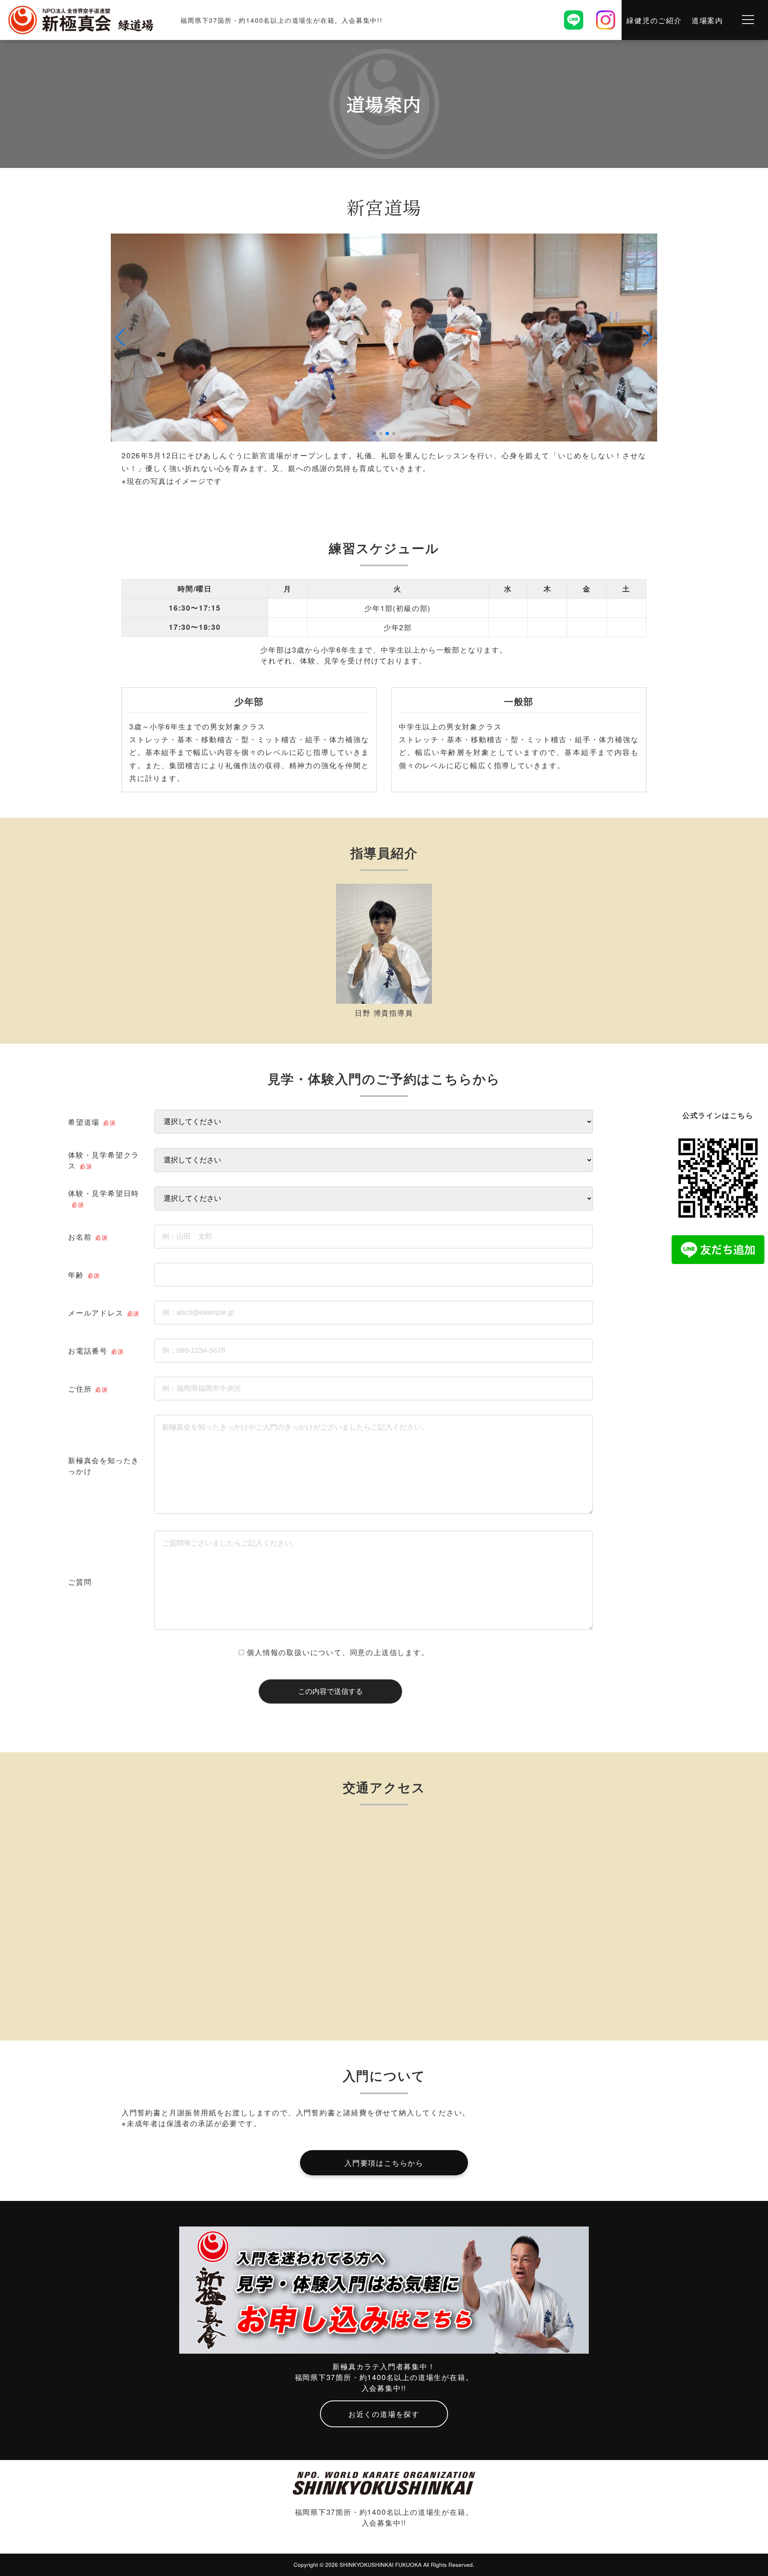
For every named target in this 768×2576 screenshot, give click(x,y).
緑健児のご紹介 (654, 20)
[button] (120, 337)
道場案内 (707, 20)
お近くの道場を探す (384, 2414)
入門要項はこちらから (384, 2163)
